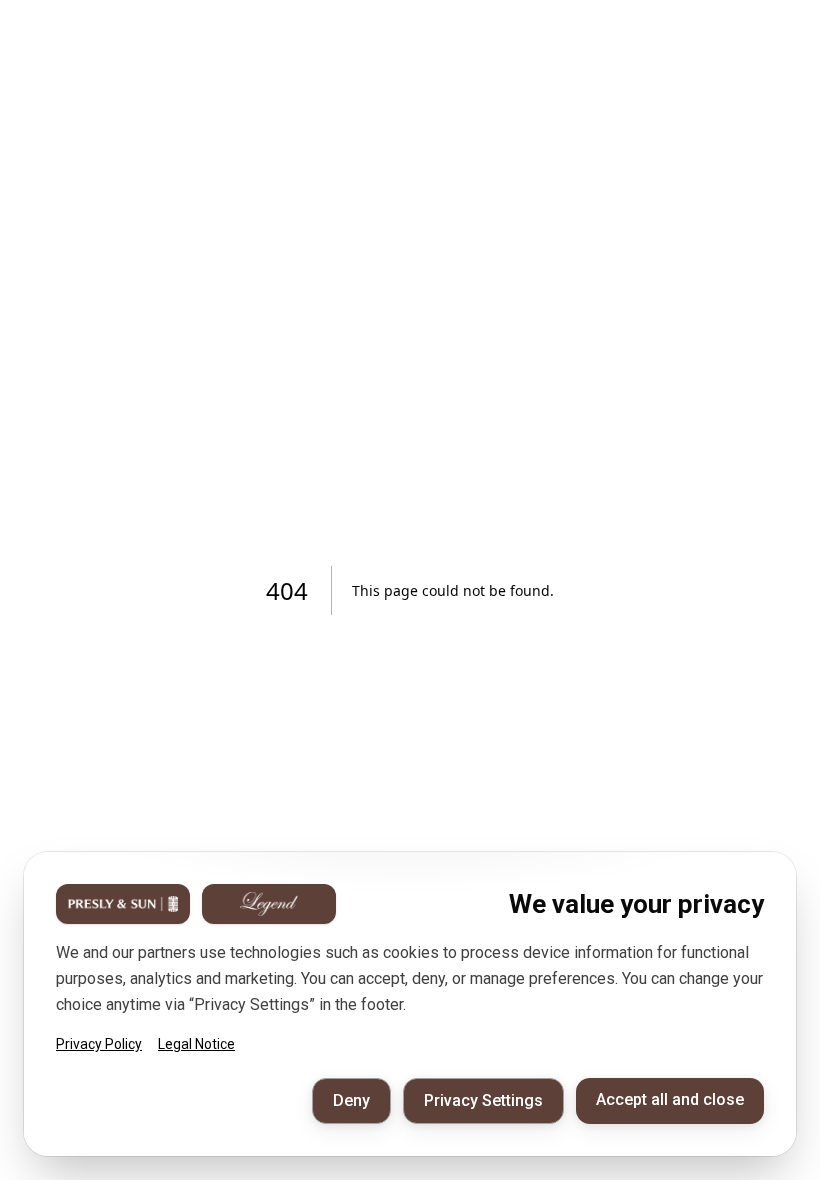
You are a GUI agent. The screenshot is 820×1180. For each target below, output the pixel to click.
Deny (351, 1100)
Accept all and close (670, 1099)
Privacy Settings (483, 1100)
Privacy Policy (99, 1044)
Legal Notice (196, 1044)
